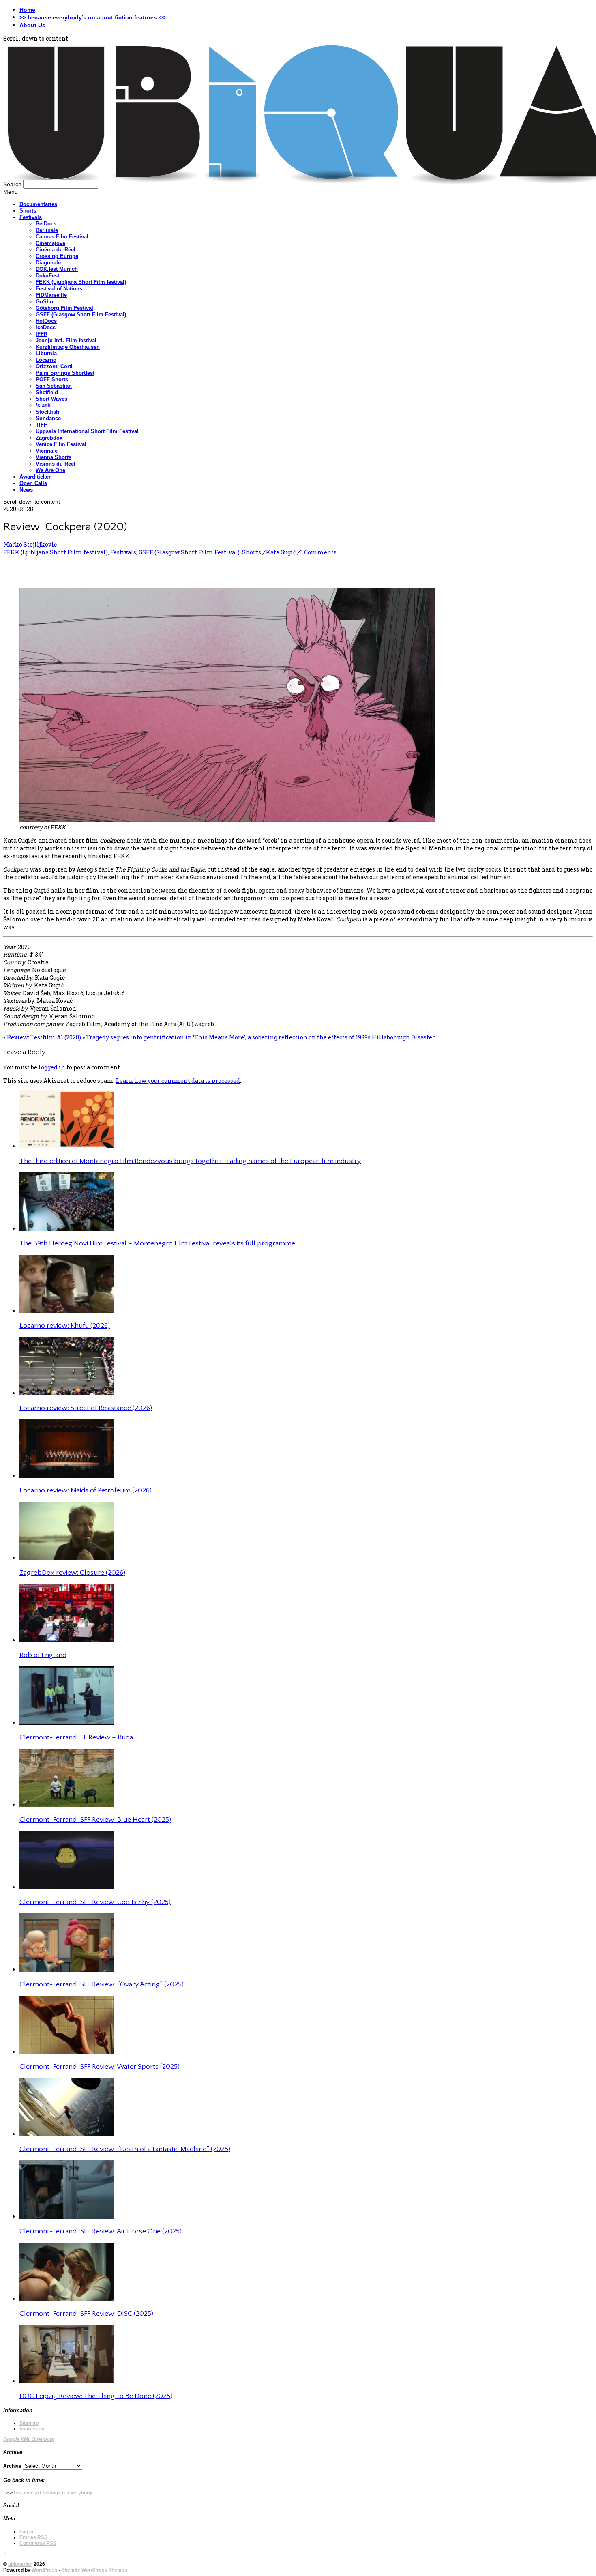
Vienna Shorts (54, 457)
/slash (43, 405)
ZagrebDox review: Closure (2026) (72, 1573)
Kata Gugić (281, 552)
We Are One (50, 470)
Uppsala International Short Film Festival (87, 431)
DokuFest (47, 276)
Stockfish (47, 412)
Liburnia (46, 353)
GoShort (46, 302)
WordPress (45, 2570)
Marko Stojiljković (30, 544)
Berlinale (47, 230)
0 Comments (318, 552)
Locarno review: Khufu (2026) (65, 1326)
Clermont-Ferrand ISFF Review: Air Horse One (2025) (101, 2231)
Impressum (33, 2429)
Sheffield (47, 392)
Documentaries (38, 204)
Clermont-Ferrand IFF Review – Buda (76, 1737)
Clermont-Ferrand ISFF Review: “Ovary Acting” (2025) (102, 1984)
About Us (32, 25)
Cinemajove (50, 243)
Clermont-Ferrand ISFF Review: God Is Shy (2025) (95, 1902)
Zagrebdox (49, 438)
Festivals (31, 217)
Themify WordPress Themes (94, 2570)
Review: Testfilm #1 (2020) (42, 1037)
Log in (26, 2532)
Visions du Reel (56, 464)
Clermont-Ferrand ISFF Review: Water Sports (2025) (100, 2067)
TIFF (41, 425)
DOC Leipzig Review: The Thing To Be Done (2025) (96, 2396)
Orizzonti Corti (54, 366)
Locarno (46, 360)
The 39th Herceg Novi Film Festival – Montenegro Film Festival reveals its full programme (157, 1243)
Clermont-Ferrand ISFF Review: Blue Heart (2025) (95, 1820)
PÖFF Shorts (52, 379)
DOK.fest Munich (57, 269)
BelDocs (46, 224)
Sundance (48, 418)
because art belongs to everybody (53, 2493)
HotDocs (46, 321)
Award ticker (35, 477)
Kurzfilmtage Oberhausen (68, 347)
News (26, 490)
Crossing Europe (57, 256)
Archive (12, 2466)
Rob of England (43, 1655)
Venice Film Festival (61, 444)
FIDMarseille (51, 295)
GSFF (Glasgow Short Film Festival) (81, 314)
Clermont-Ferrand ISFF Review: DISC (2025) (86, 2314)
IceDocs (46, 327)
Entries (33, 2537)
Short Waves (51, 399)
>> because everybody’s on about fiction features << (92, 17)
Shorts (28, 211)
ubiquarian (20, 2564)
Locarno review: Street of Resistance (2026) (86, 1408)
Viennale (47, 451)
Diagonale (48, 263)
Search (12, 184)
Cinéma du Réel (56, 250)
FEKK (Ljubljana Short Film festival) (81, 282)
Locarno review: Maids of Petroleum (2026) (86, 1490)
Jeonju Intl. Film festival (66, 340)
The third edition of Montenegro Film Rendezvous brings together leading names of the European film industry (190, 1161)
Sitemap (29, 2423)
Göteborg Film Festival (64, 308)
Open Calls (33, 483)
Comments (38, 2543)
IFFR (42, 334)
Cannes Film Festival (62, 237)
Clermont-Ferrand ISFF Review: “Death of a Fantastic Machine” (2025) (125, 2149)
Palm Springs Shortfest (65, 373)
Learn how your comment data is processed (178, 1081)
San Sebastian (54, 386)
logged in (52, 1067)
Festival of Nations (59, 289)
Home (27, 10)
